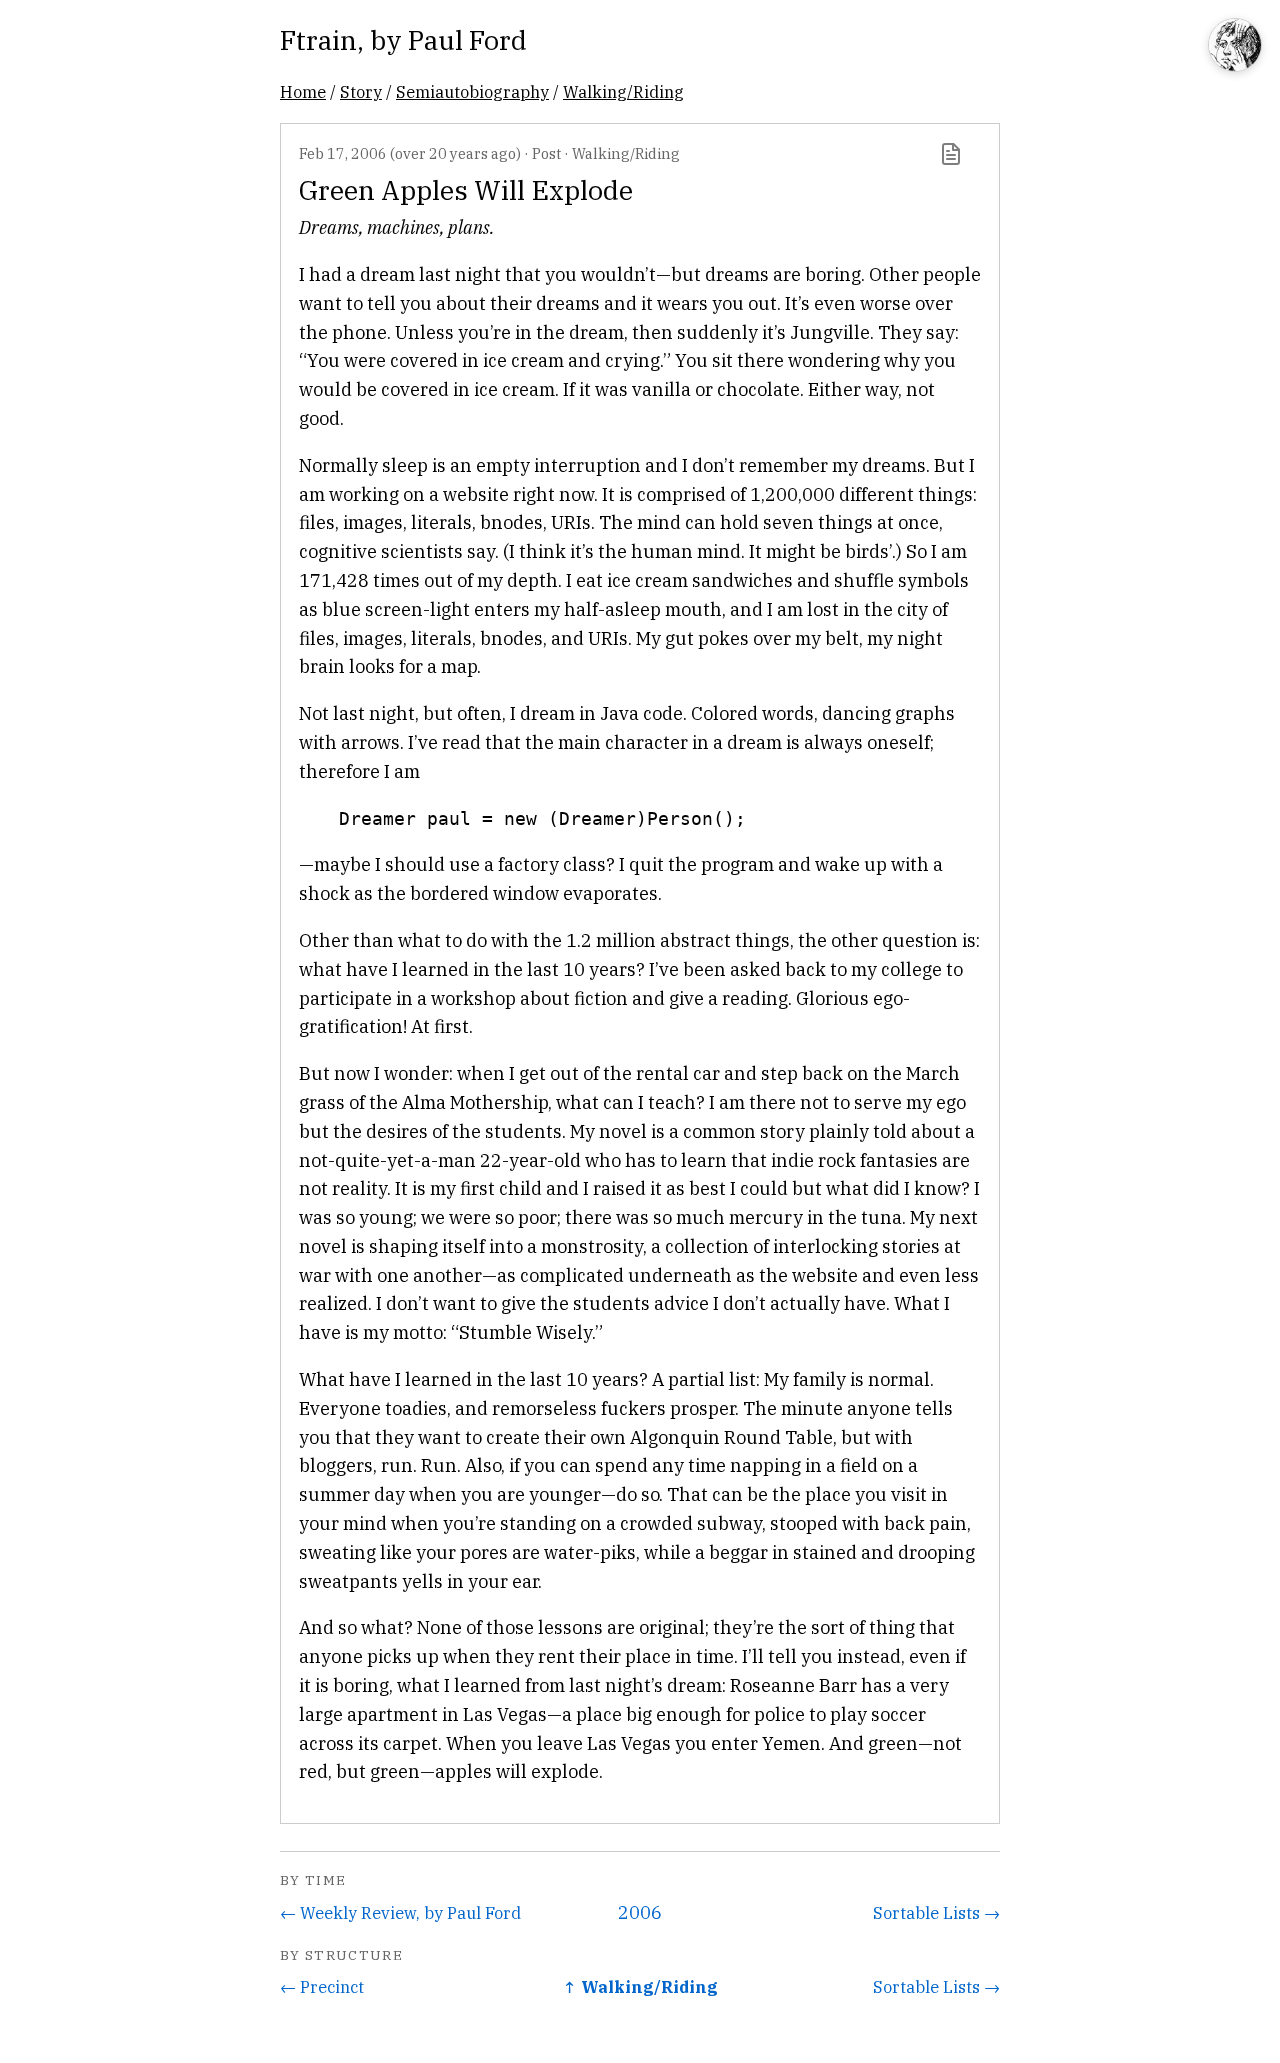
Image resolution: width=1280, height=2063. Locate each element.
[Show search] (1235, 46)
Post (546, 153)
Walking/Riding (623, 91)
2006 (640, 1912)
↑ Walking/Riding (640, 1986)
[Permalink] (951, 154)
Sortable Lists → (936, 1912)
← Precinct (322, 1986)
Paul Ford (467, 39)
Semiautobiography (472, 91)
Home (303, 91)
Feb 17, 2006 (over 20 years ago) (410, 153)
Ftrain (318, 39)
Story (361, 91)
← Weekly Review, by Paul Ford (400, 1912)
